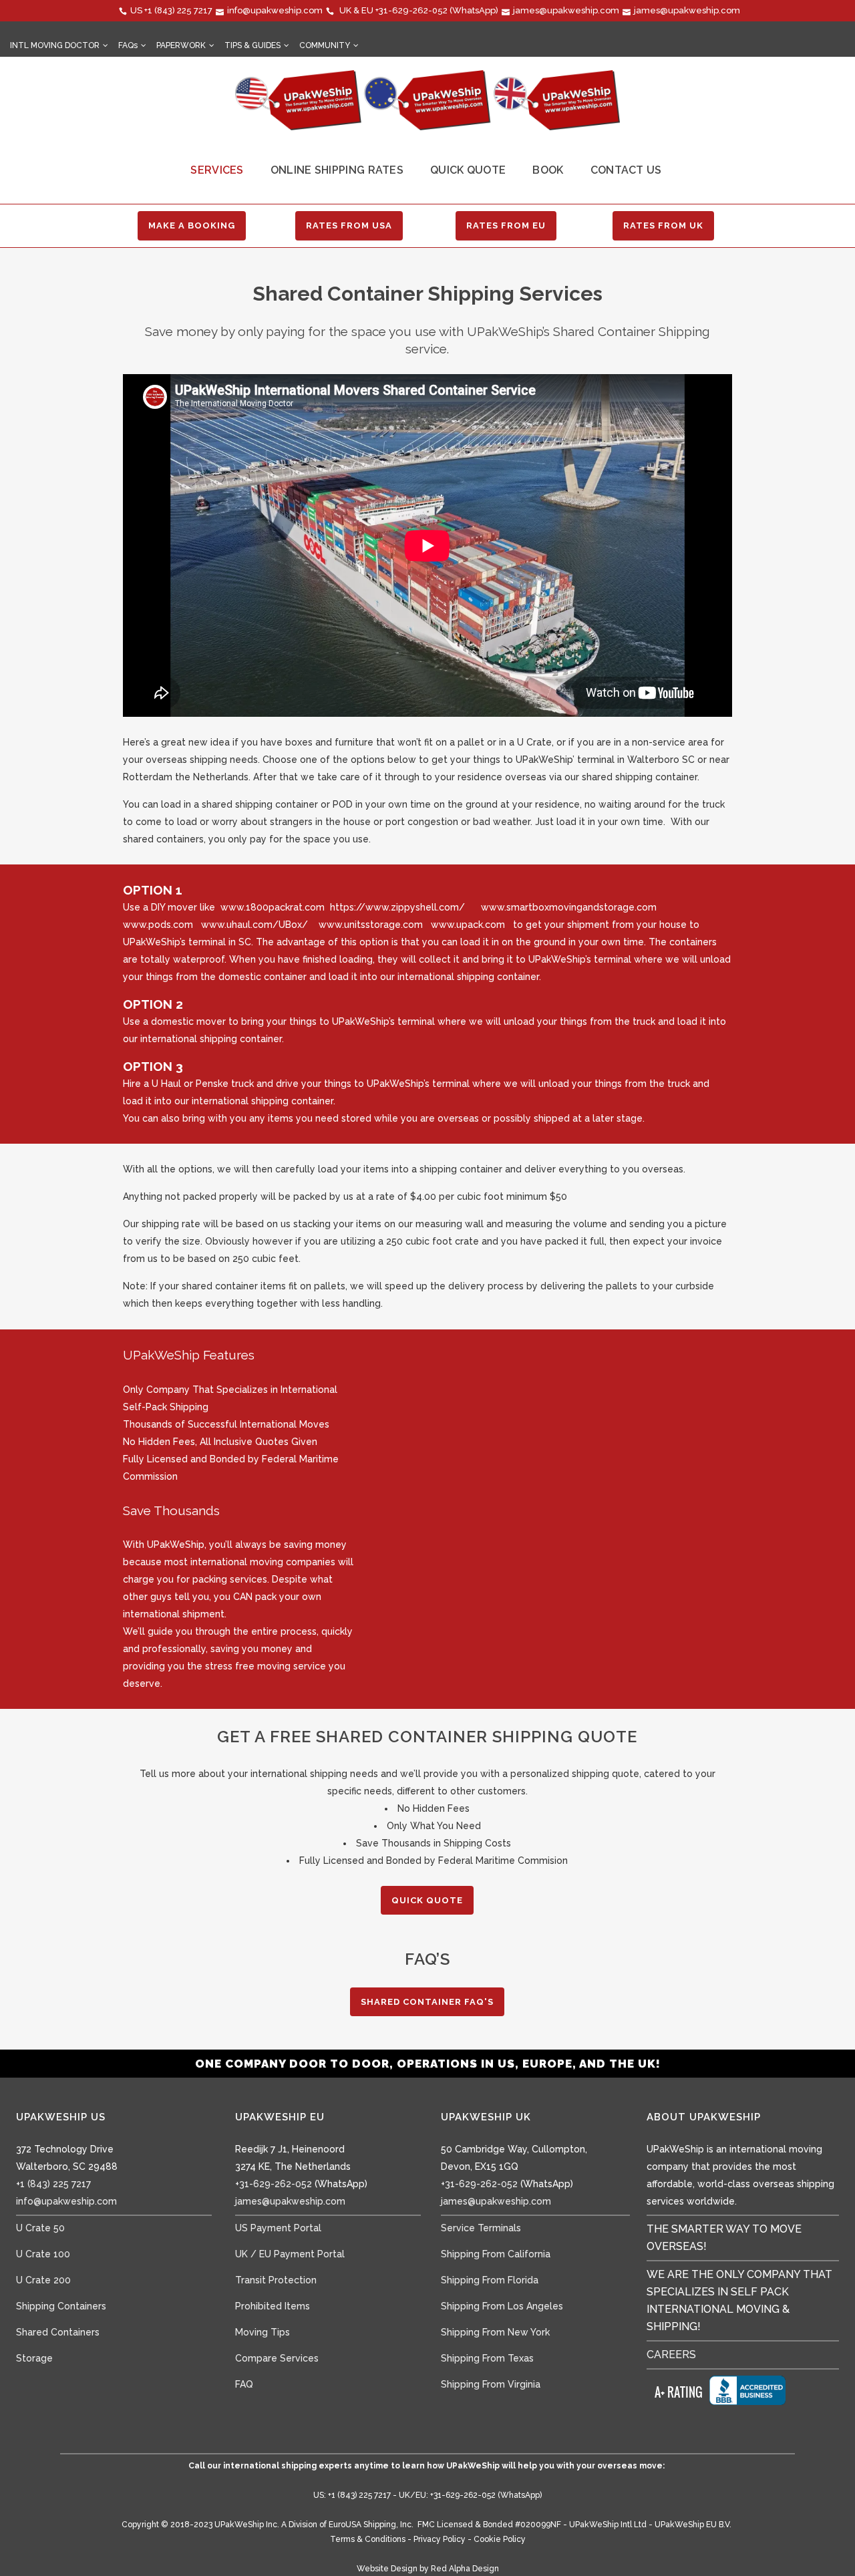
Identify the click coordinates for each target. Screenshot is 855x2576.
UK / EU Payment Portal (290, 2254)
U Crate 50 (40, 2228)
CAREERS (671, 2355)
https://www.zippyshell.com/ (397, 907)
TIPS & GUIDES (252, 45)
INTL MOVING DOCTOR (55, 45)
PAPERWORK (181, 45)
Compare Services (277, 2358)
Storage (34, 2358)
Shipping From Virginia (491, 2384)
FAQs (128, 45)
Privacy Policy (440, 2539)
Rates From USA (349, 225)
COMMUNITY (325, 45)
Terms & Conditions (368, 2539)
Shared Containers (58, 2332)
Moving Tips (263, 2332)
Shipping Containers (61, 2306)
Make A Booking (192, 225)
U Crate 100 (43, 2254)
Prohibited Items (273, 2306)
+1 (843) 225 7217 (178, 10)
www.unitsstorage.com (371, 925)
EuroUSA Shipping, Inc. (371, 2525)
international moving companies (263, 1562)
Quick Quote (427, 1900)
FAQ (244, 2384)
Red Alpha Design (465, 2569)
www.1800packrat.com (273, 907)
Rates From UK (663, 225)
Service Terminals (481, 2228)
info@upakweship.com (275, 10)
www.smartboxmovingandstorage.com (569, 907)
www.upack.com (468, 925)
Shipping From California (496, 2254)
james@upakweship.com (566, 10)
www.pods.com (158, 925)
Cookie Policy (500, 2539)
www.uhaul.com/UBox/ (254, 925)
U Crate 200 (43, 2280)
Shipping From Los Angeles (502, 2306)
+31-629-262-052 (411, 10)
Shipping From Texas (487, 2358)
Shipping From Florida (490, 2280)
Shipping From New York (495, 2332)
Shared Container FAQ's (427, 2002)
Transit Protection (276, 2280)
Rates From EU (506, 225)
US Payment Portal (278, 2228)
